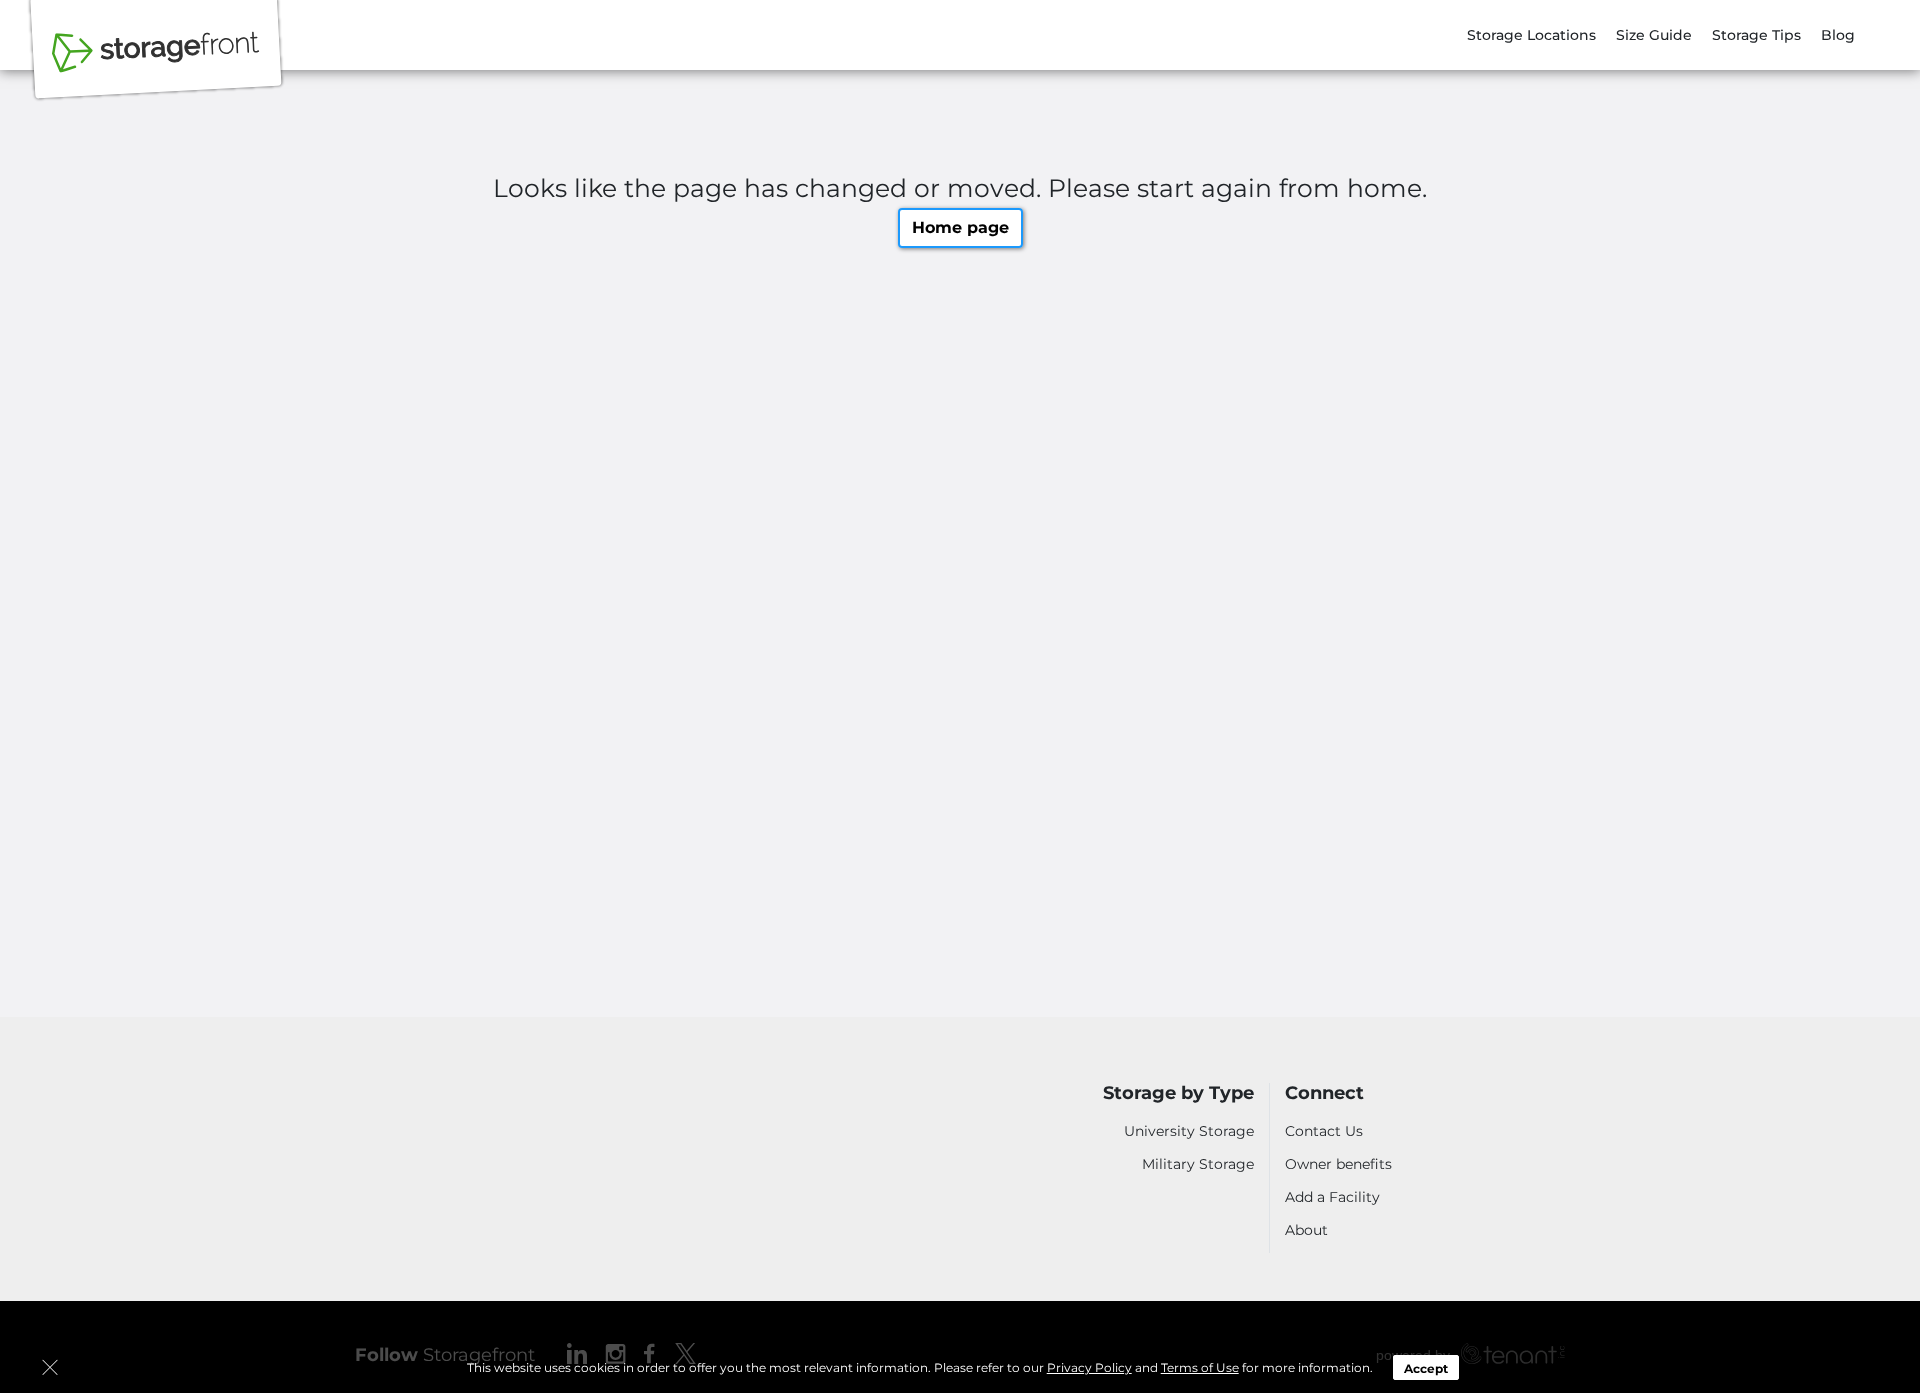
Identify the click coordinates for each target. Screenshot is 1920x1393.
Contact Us (1324, 1131)
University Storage (1189, 1131)
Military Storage (1198, 1164)
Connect (1324, 1093)
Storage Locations (1531, 35)
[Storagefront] (156, 63)
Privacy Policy (1089, 1367)
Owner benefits (1338, 1164)
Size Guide (1654, 35)
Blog (1838, 35)
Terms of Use (1200, 1367)
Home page (960, 227)
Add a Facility (1332, 1197)
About (1306, 1230)
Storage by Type (1178, 1093)
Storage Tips (1756, 35)
